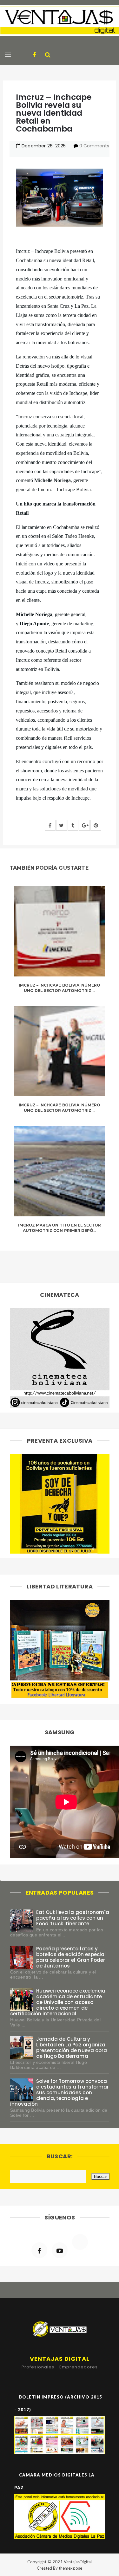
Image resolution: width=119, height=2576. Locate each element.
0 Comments (94, 146)
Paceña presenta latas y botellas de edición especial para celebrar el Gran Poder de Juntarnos (71, 1957)
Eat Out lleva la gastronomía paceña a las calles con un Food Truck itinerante (73, 1918)
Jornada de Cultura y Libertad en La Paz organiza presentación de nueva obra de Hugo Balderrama (72, 2048)
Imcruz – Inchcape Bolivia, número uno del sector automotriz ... (60, 988)
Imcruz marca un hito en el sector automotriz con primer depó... (60, 1228)
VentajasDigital (78, 2562)
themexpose (70, 2568)
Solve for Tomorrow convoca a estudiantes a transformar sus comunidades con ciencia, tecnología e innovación (60, 2093)
